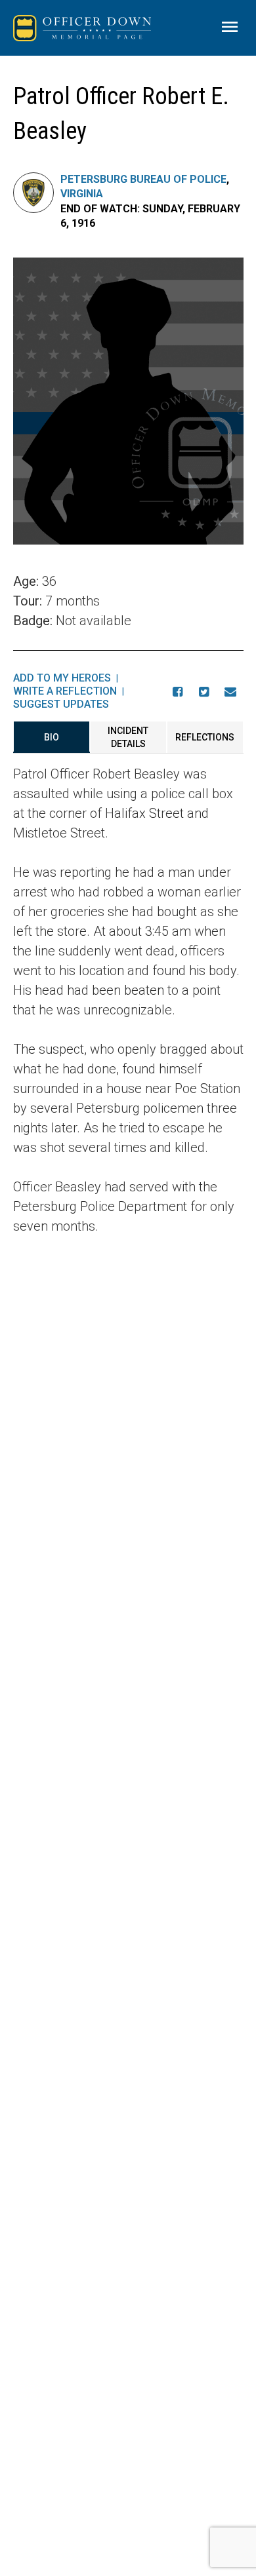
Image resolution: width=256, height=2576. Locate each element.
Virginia (82, 194)
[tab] (52, 737)
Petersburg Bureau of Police (143, 179)
